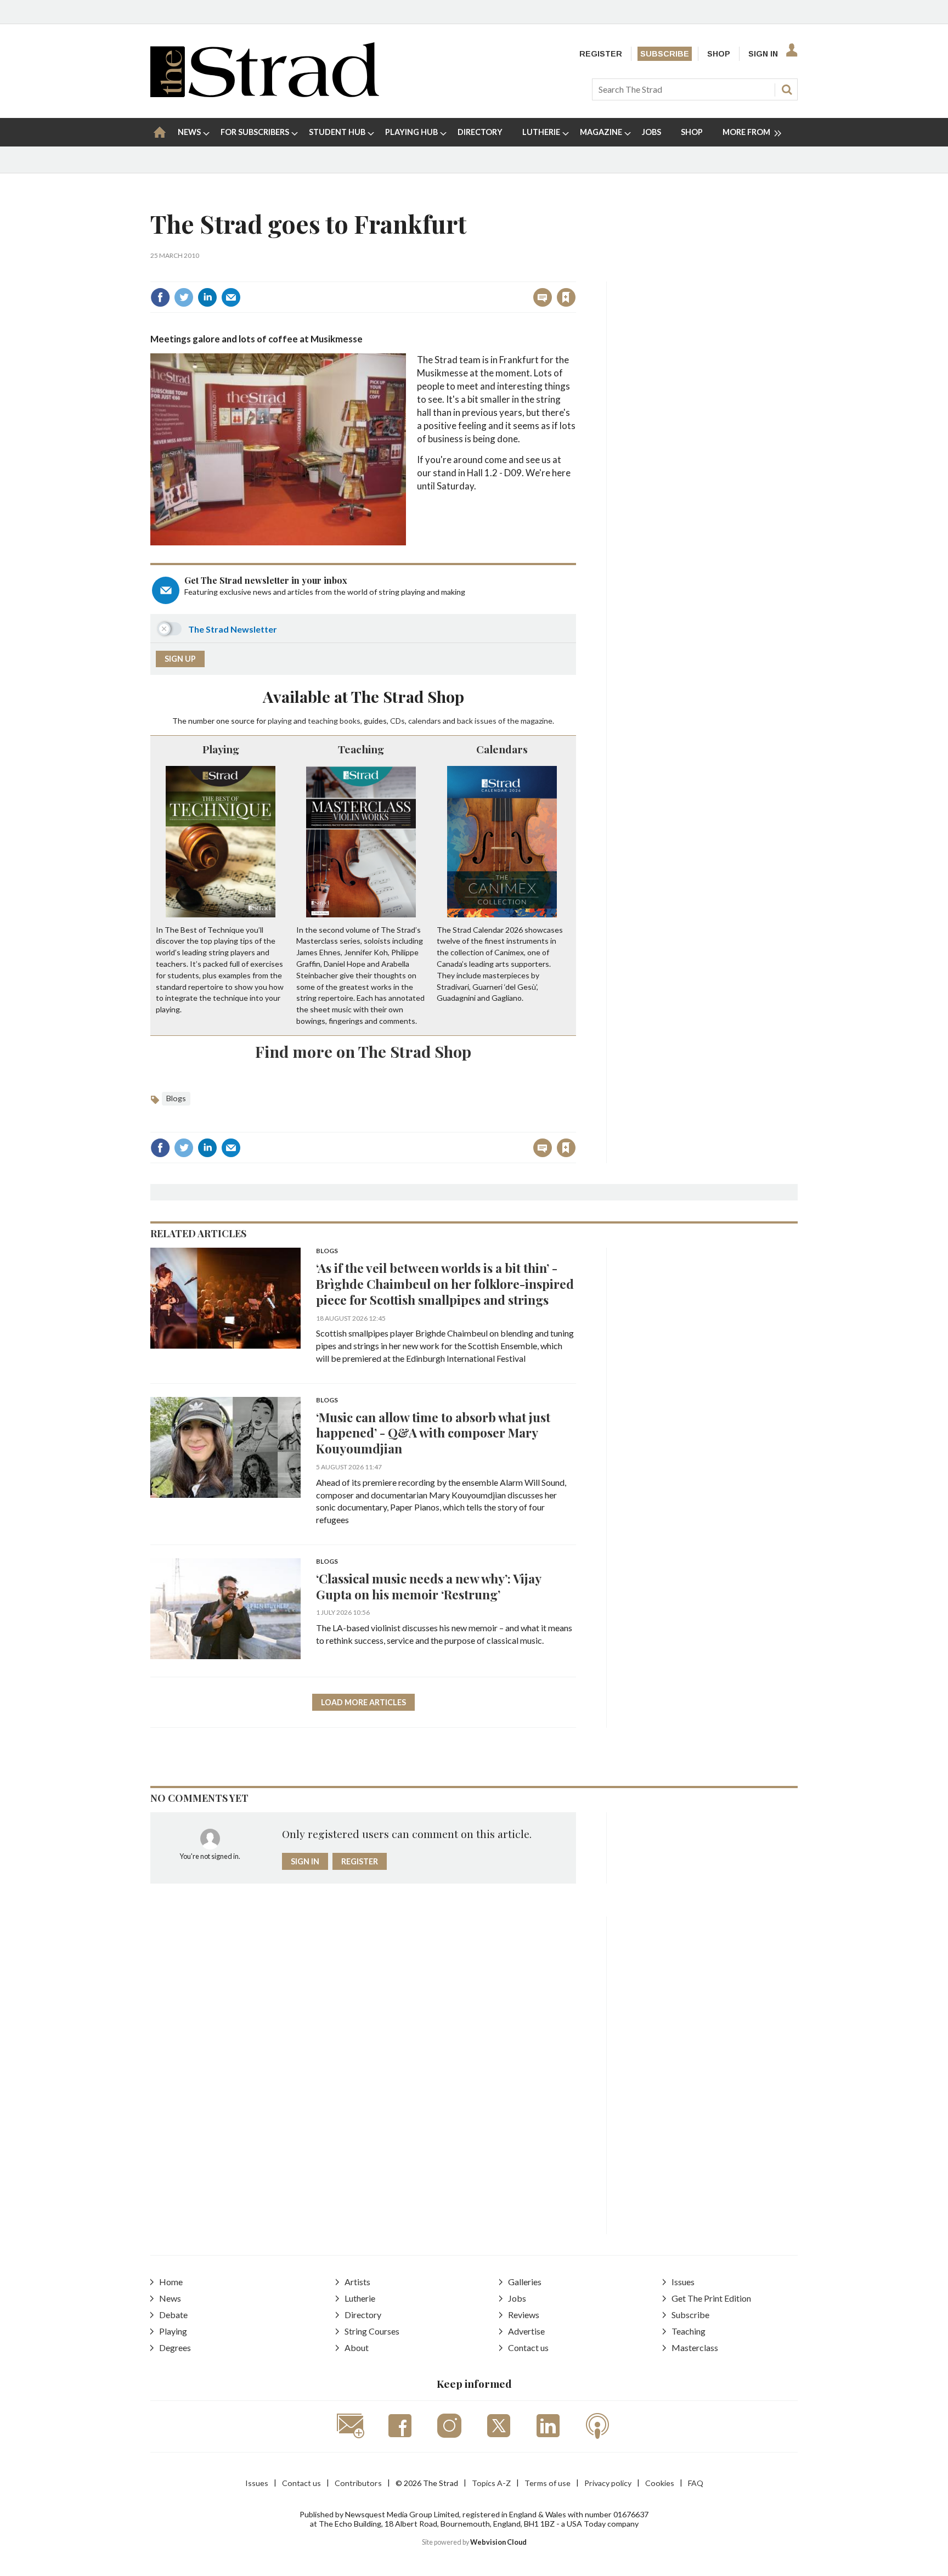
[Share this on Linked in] (207, 297)
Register (601, 54)
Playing (221, 749)
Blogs (176, 1098)
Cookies (660, 2483)
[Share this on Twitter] (184, 297)
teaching (323, 721)
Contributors (358, 2483)
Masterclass (695, 2347)
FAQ (696, 2483)
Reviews (524, 2315)
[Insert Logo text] (265, 94)
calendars (425, 721)
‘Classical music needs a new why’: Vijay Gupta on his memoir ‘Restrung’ (428, 1586)
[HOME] (160, 132)
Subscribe (665, 54)
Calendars (502, 749)
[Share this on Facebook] (160, 297)
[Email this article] (231, 297)
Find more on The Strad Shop (363, 1051)
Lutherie (360, 2298)
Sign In (763, 54)
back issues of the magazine (505, 721)
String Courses (372, 2331)
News (170, 2298)
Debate (173, 2315)
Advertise (526, 2331)
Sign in (429, 274)
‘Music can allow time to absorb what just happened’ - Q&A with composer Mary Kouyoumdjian (433, 1433)
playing (280, 721)
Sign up (180, 659)
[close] (575, 274)
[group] (747, 132)
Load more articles (363, 1702)
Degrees (175, 2347)
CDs (397, 721)
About (357, 2347)
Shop (719, 54)
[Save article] (566, 297)
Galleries (525, 2282)
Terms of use (548, 2483)
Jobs (517, 2298)
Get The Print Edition (711, 2298)
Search (787, 89)
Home (171, 2282)
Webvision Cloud (498, 2542)
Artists (357, 2282)
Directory (363, 2315)
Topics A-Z (491, 2483)
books (350, 721)
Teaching (361, 749)
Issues (683, 2282)
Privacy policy (608, 2483)
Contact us (528, 2347)
